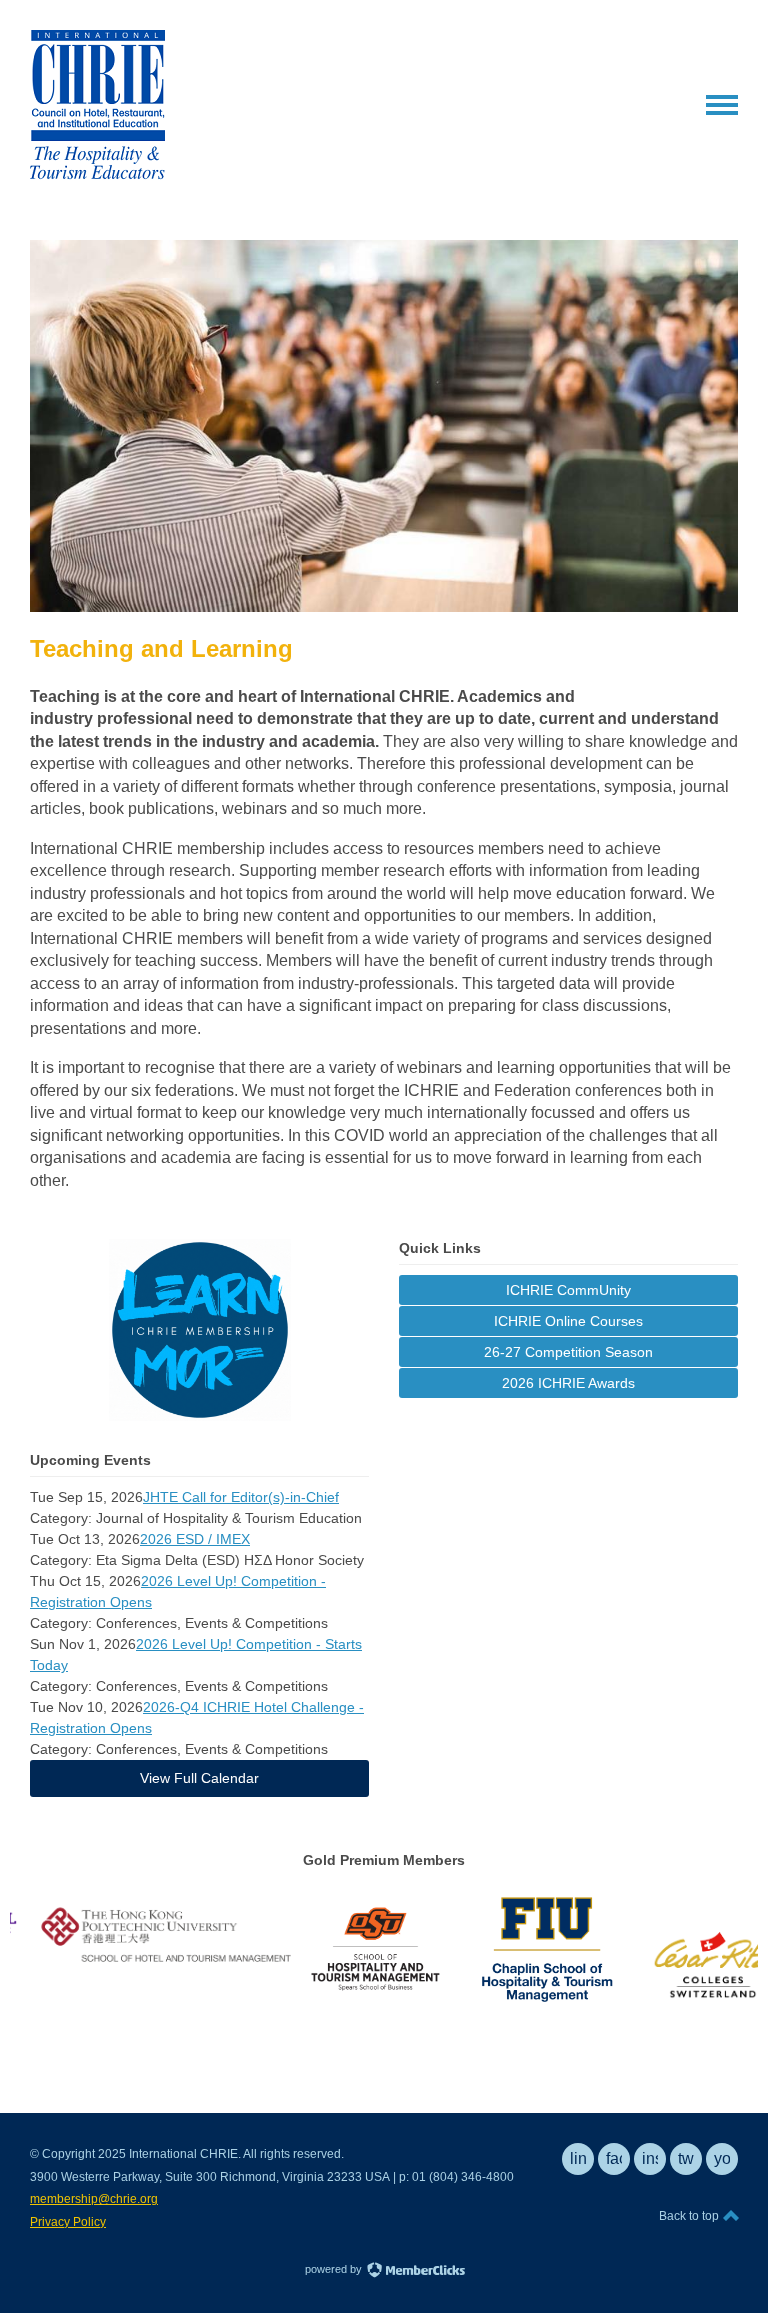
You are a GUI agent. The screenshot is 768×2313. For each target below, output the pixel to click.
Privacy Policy (68, 2222)
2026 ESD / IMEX (195, 1539)
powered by (335, 2269)
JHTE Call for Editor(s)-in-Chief (241, 1497)
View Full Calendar (199, 1778)
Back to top (690, 2216)
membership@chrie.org (94, 2199)
